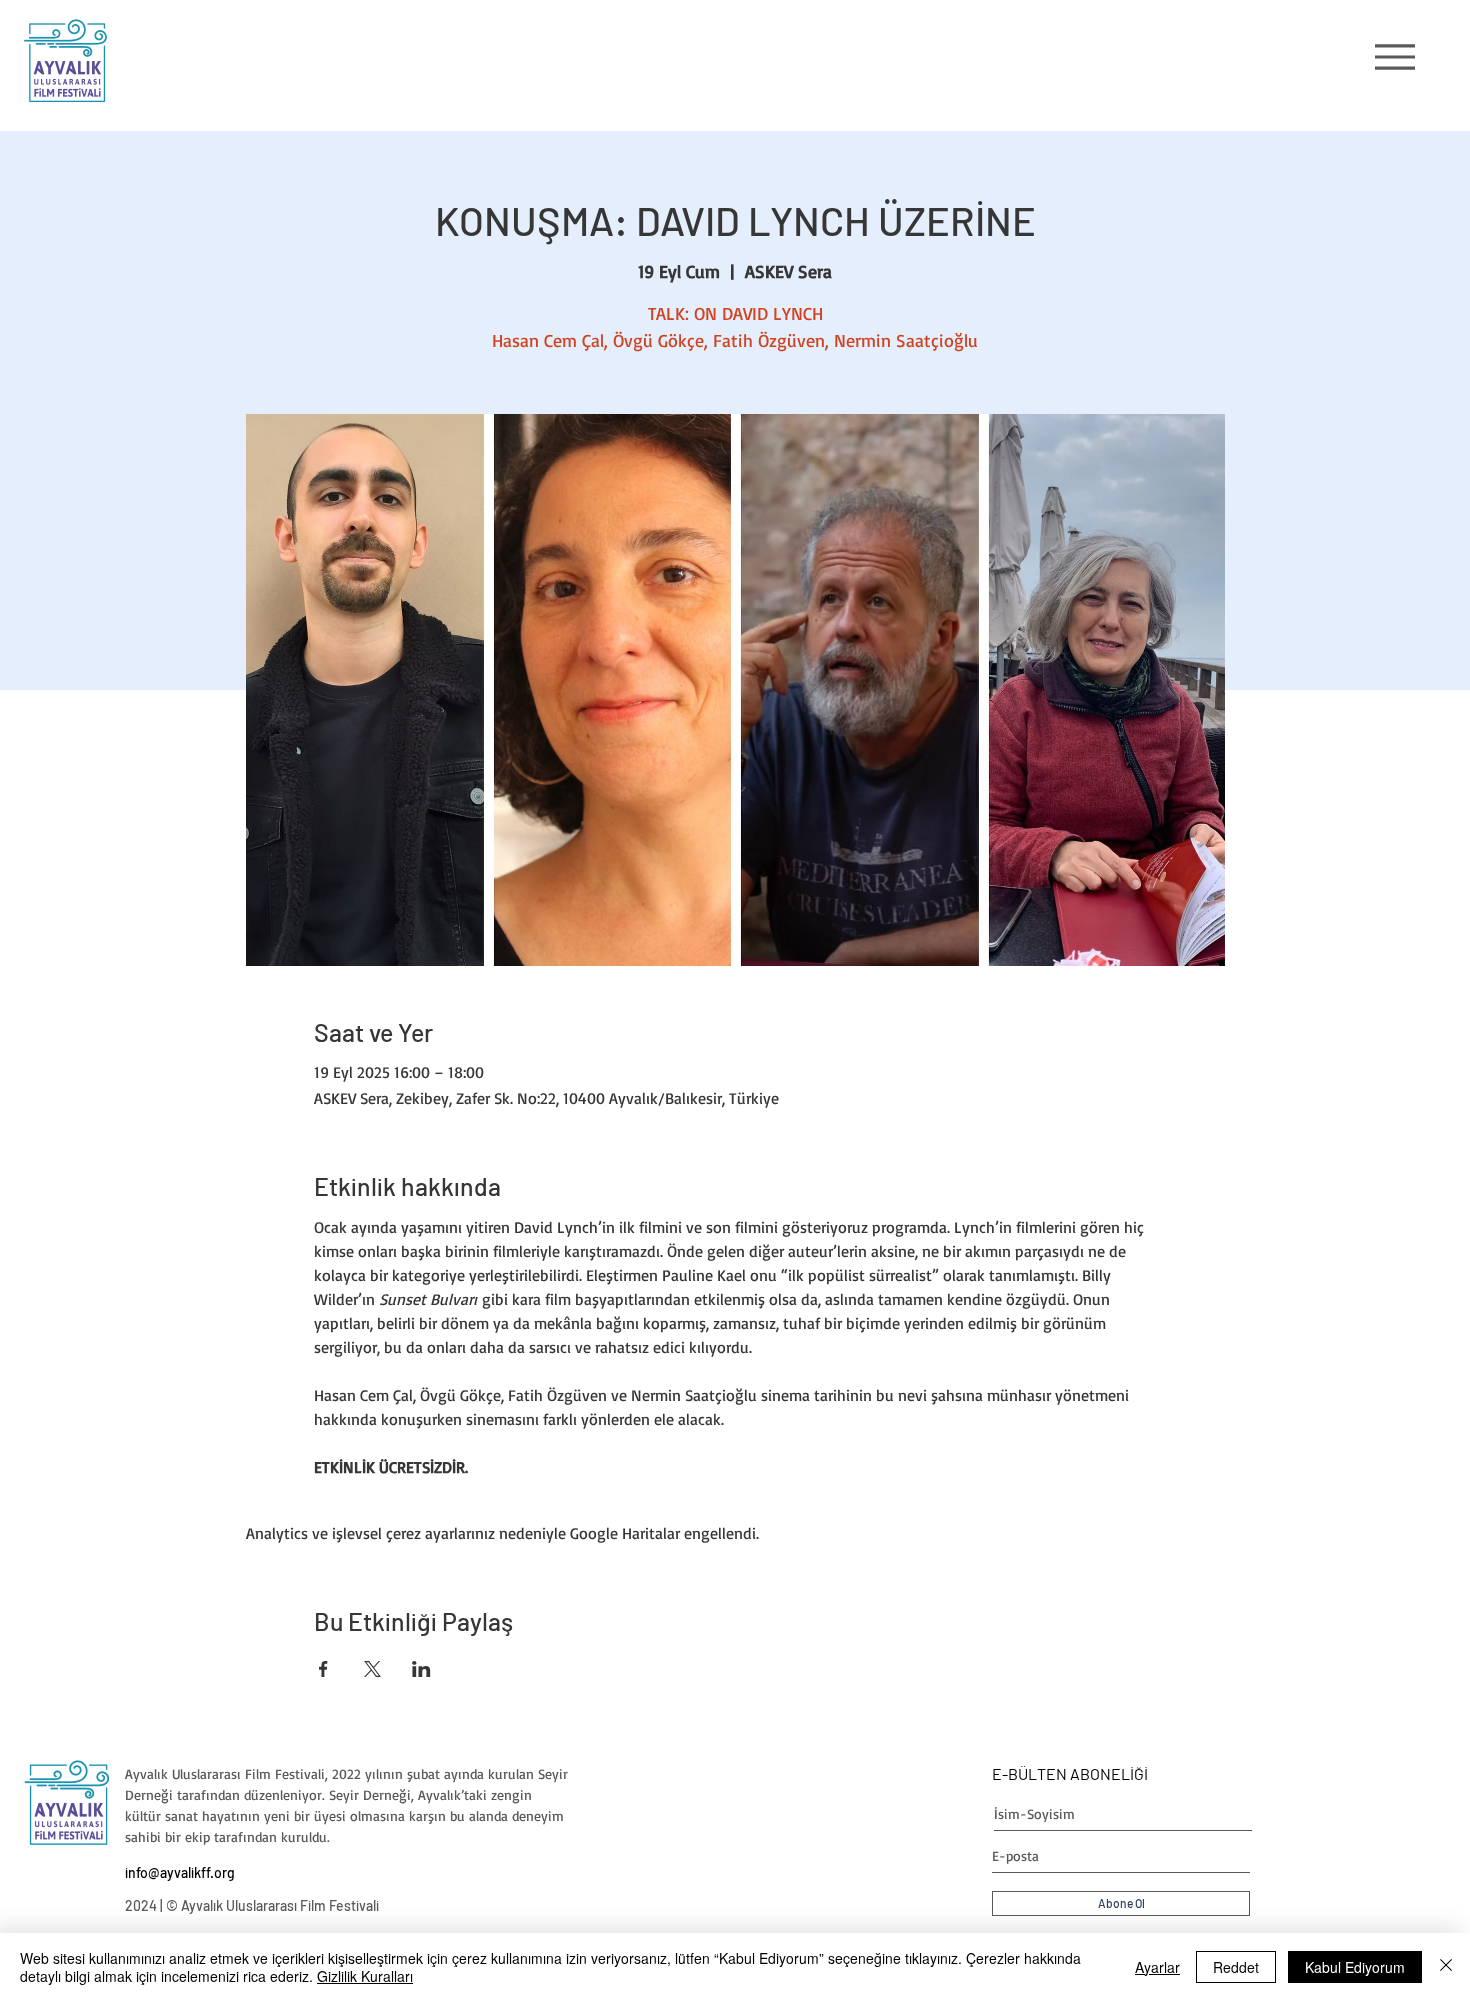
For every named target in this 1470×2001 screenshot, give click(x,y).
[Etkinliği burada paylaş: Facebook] (323, 1669)
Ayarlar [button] (1157, 1967)
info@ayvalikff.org (180, 1872)
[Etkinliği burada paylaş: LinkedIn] (421, 1669)
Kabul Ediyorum (1355, 1967)
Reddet (1236, 1967)
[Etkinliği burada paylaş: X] (372, 1669)
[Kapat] (1446, 1967)
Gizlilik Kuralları (365, 1976)
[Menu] (1394, 56)
